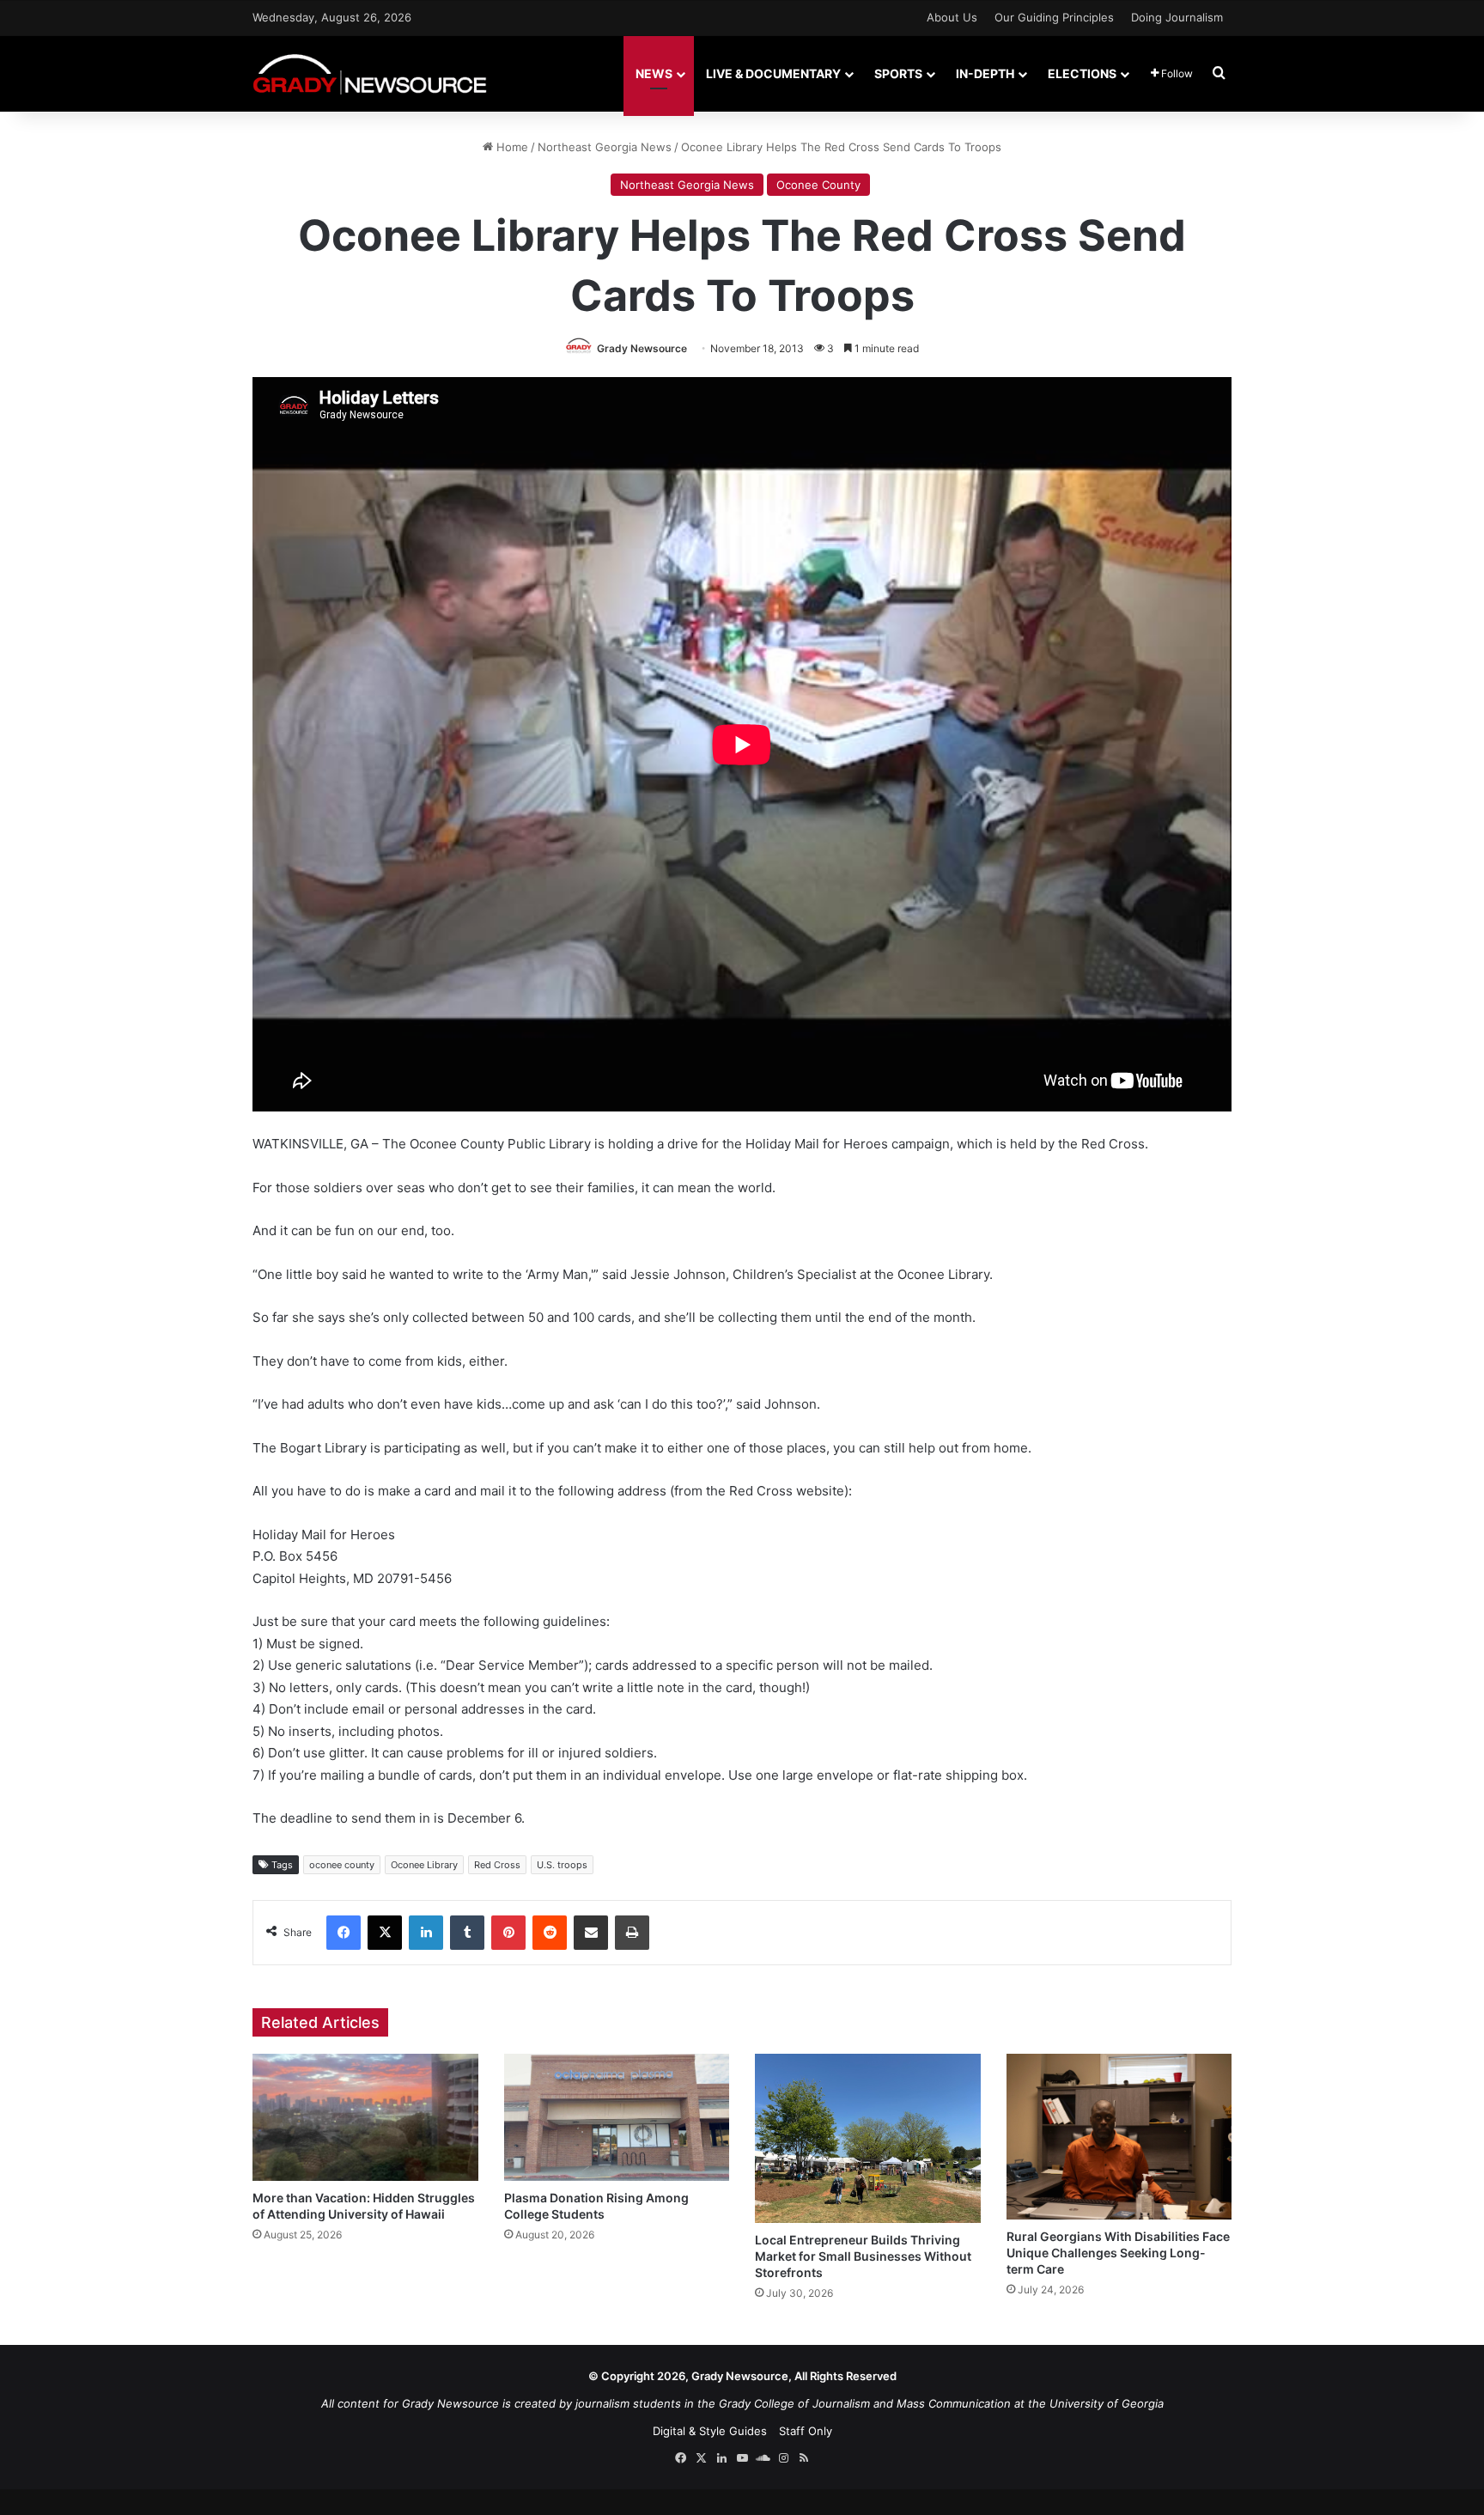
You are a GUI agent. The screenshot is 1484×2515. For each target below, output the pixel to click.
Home (511, 147)
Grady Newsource (642, 348)
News (654, 73)
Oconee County (818, 185)
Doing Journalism (1177, 17)
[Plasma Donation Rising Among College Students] (617, 2117)
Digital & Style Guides (710, 2431)
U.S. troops (562, 1865)
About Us (952, 17)
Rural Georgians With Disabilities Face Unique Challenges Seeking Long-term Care (1118, 2253)
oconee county (342, 1865)
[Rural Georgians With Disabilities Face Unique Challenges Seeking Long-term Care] (1119, 2137)
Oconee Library (424, 1865)
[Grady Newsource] (370, 73)
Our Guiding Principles (1054, 17)
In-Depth (985, 73)
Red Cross (497, 1865)
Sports (898, 73)
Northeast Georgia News (605, 147)
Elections (1082, 73)
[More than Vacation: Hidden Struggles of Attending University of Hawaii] (365, 2117)
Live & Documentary (773, 73)
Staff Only (806, 2431)
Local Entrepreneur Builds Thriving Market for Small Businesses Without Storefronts (863, 2256)
